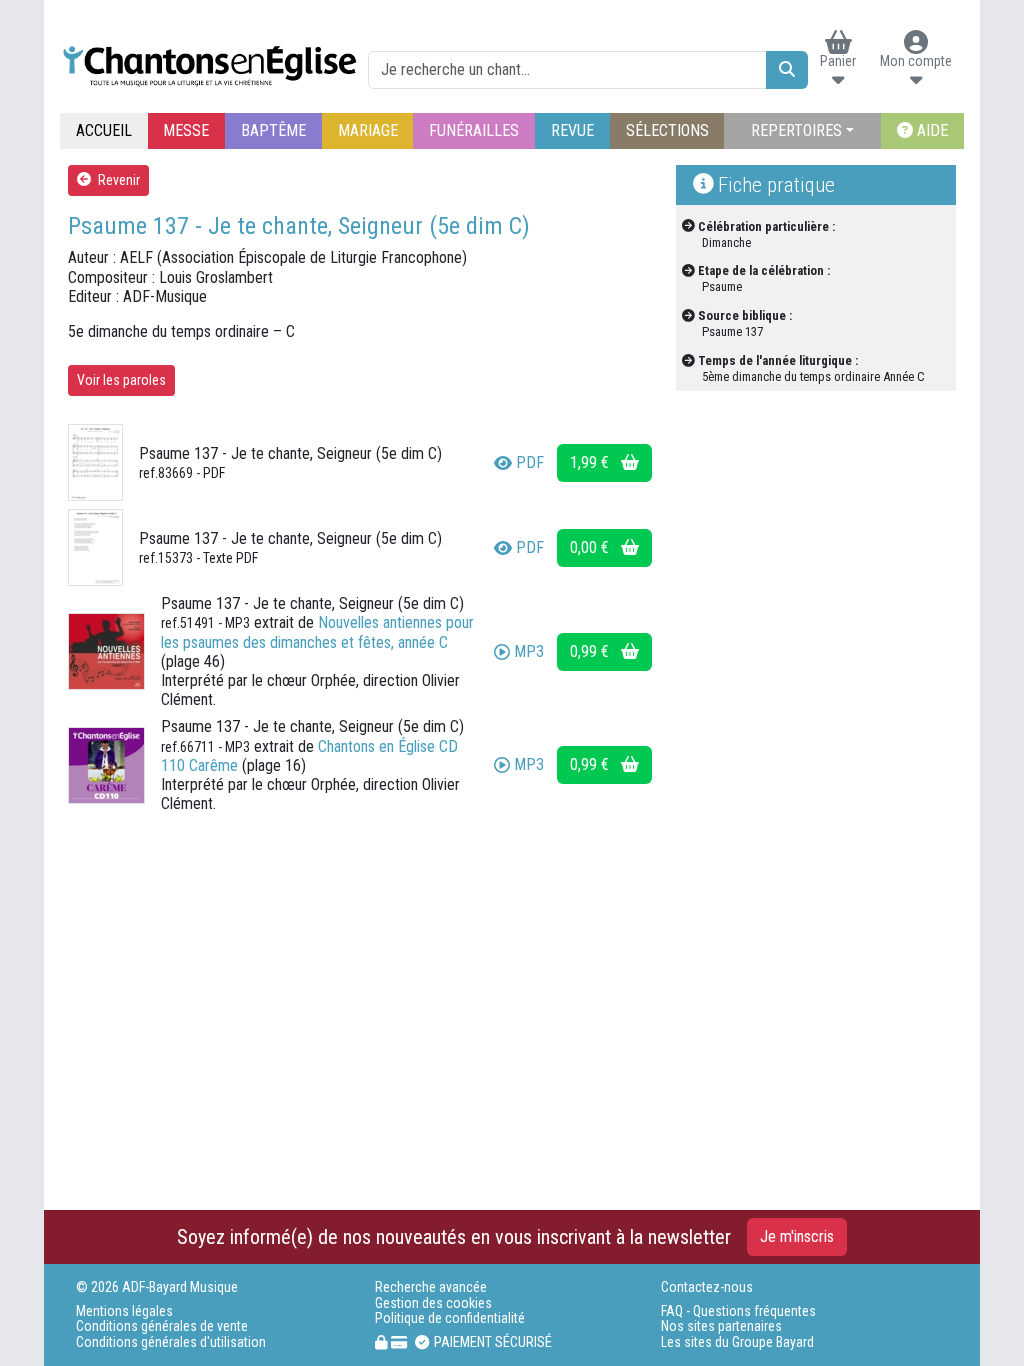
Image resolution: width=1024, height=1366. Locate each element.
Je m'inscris (797, 1236)
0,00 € (591, 547)
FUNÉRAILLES (474, 130)
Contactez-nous (707, 1287)
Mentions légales (124, 1311)
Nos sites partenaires (721, 1326)
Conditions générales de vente (162, 1326)
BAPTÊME (273, 130)
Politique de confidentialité (450, 1318)
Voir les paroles (121, 380)
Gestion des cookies (433, 1303)
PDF (530, 462)
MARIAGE (368, 130)
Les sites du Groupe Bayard (737, 1342)
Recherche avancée (431, 1287)
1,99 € (591, 462)
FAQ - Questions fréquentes (738, 1311)
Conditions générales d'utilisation (171, 1342)
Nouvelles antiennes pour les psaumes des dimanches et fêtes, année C (317, 632)
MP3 (529, 651)
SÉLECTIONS (667, 130)
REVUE (572, 130)
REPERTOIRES (796, 130)
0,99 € (591, 651)
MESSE (186, 130)
